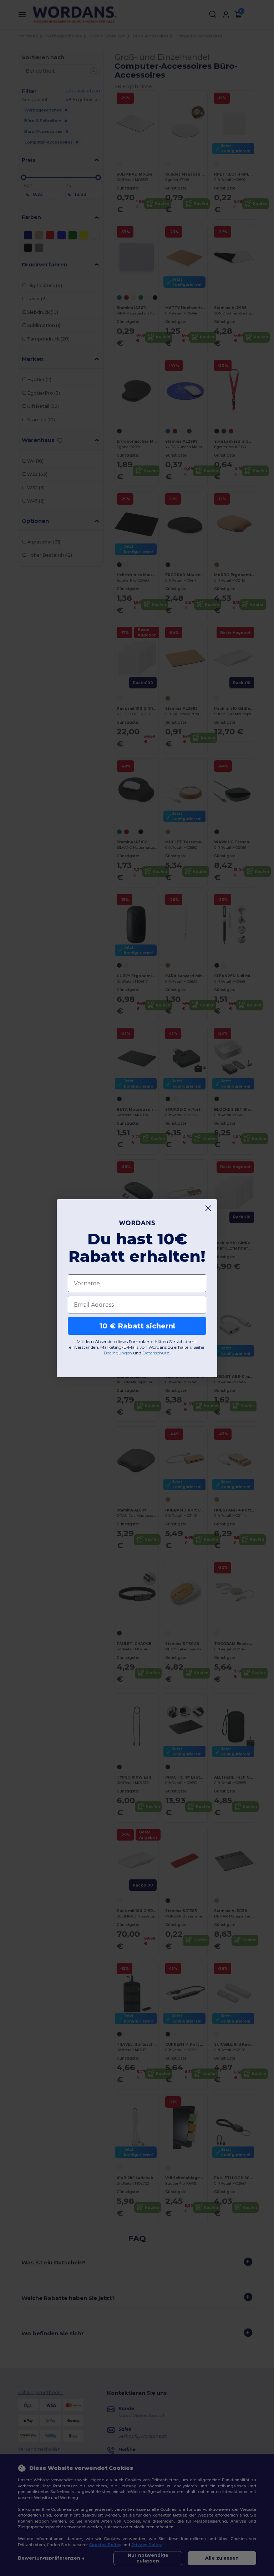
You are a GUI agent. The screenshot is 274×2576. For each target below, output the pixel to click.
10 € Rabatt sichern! (137, 1326)
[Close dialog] (208, 1208)
